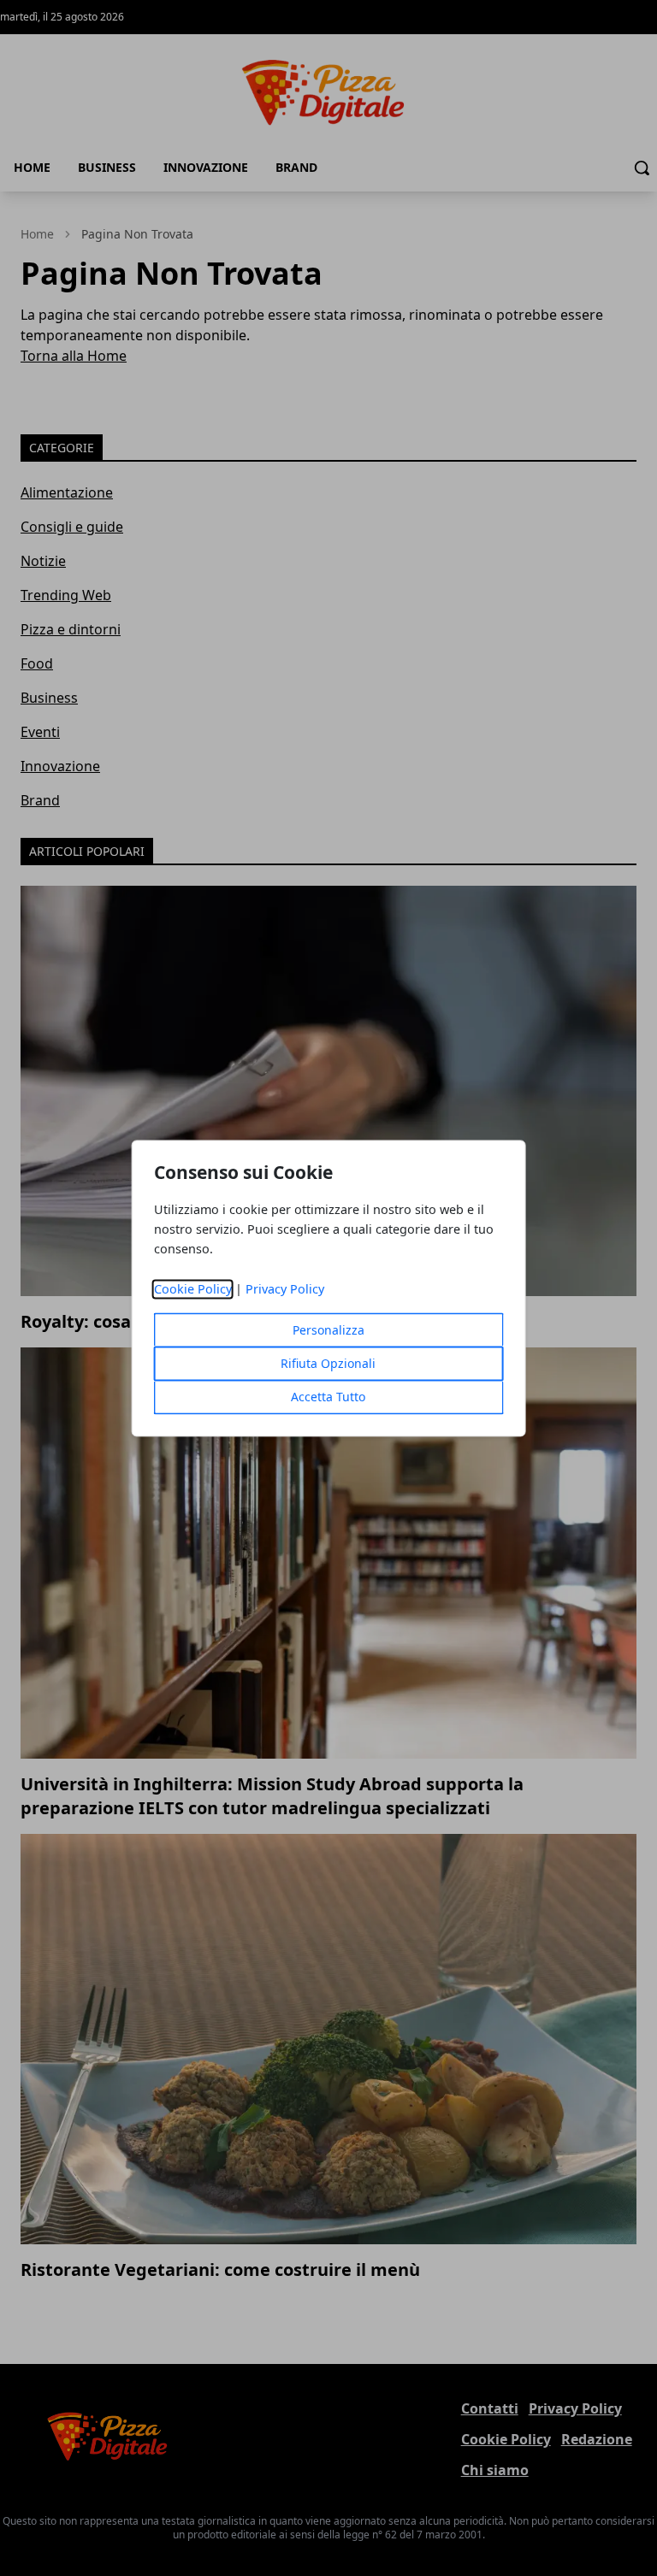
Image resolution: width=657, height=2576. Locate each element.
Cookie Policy (193, 1289)
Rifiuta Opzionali (328, 1363)
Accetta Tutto (328, 1397)
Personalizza (328, 1330)
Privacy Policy (285, 1289)
